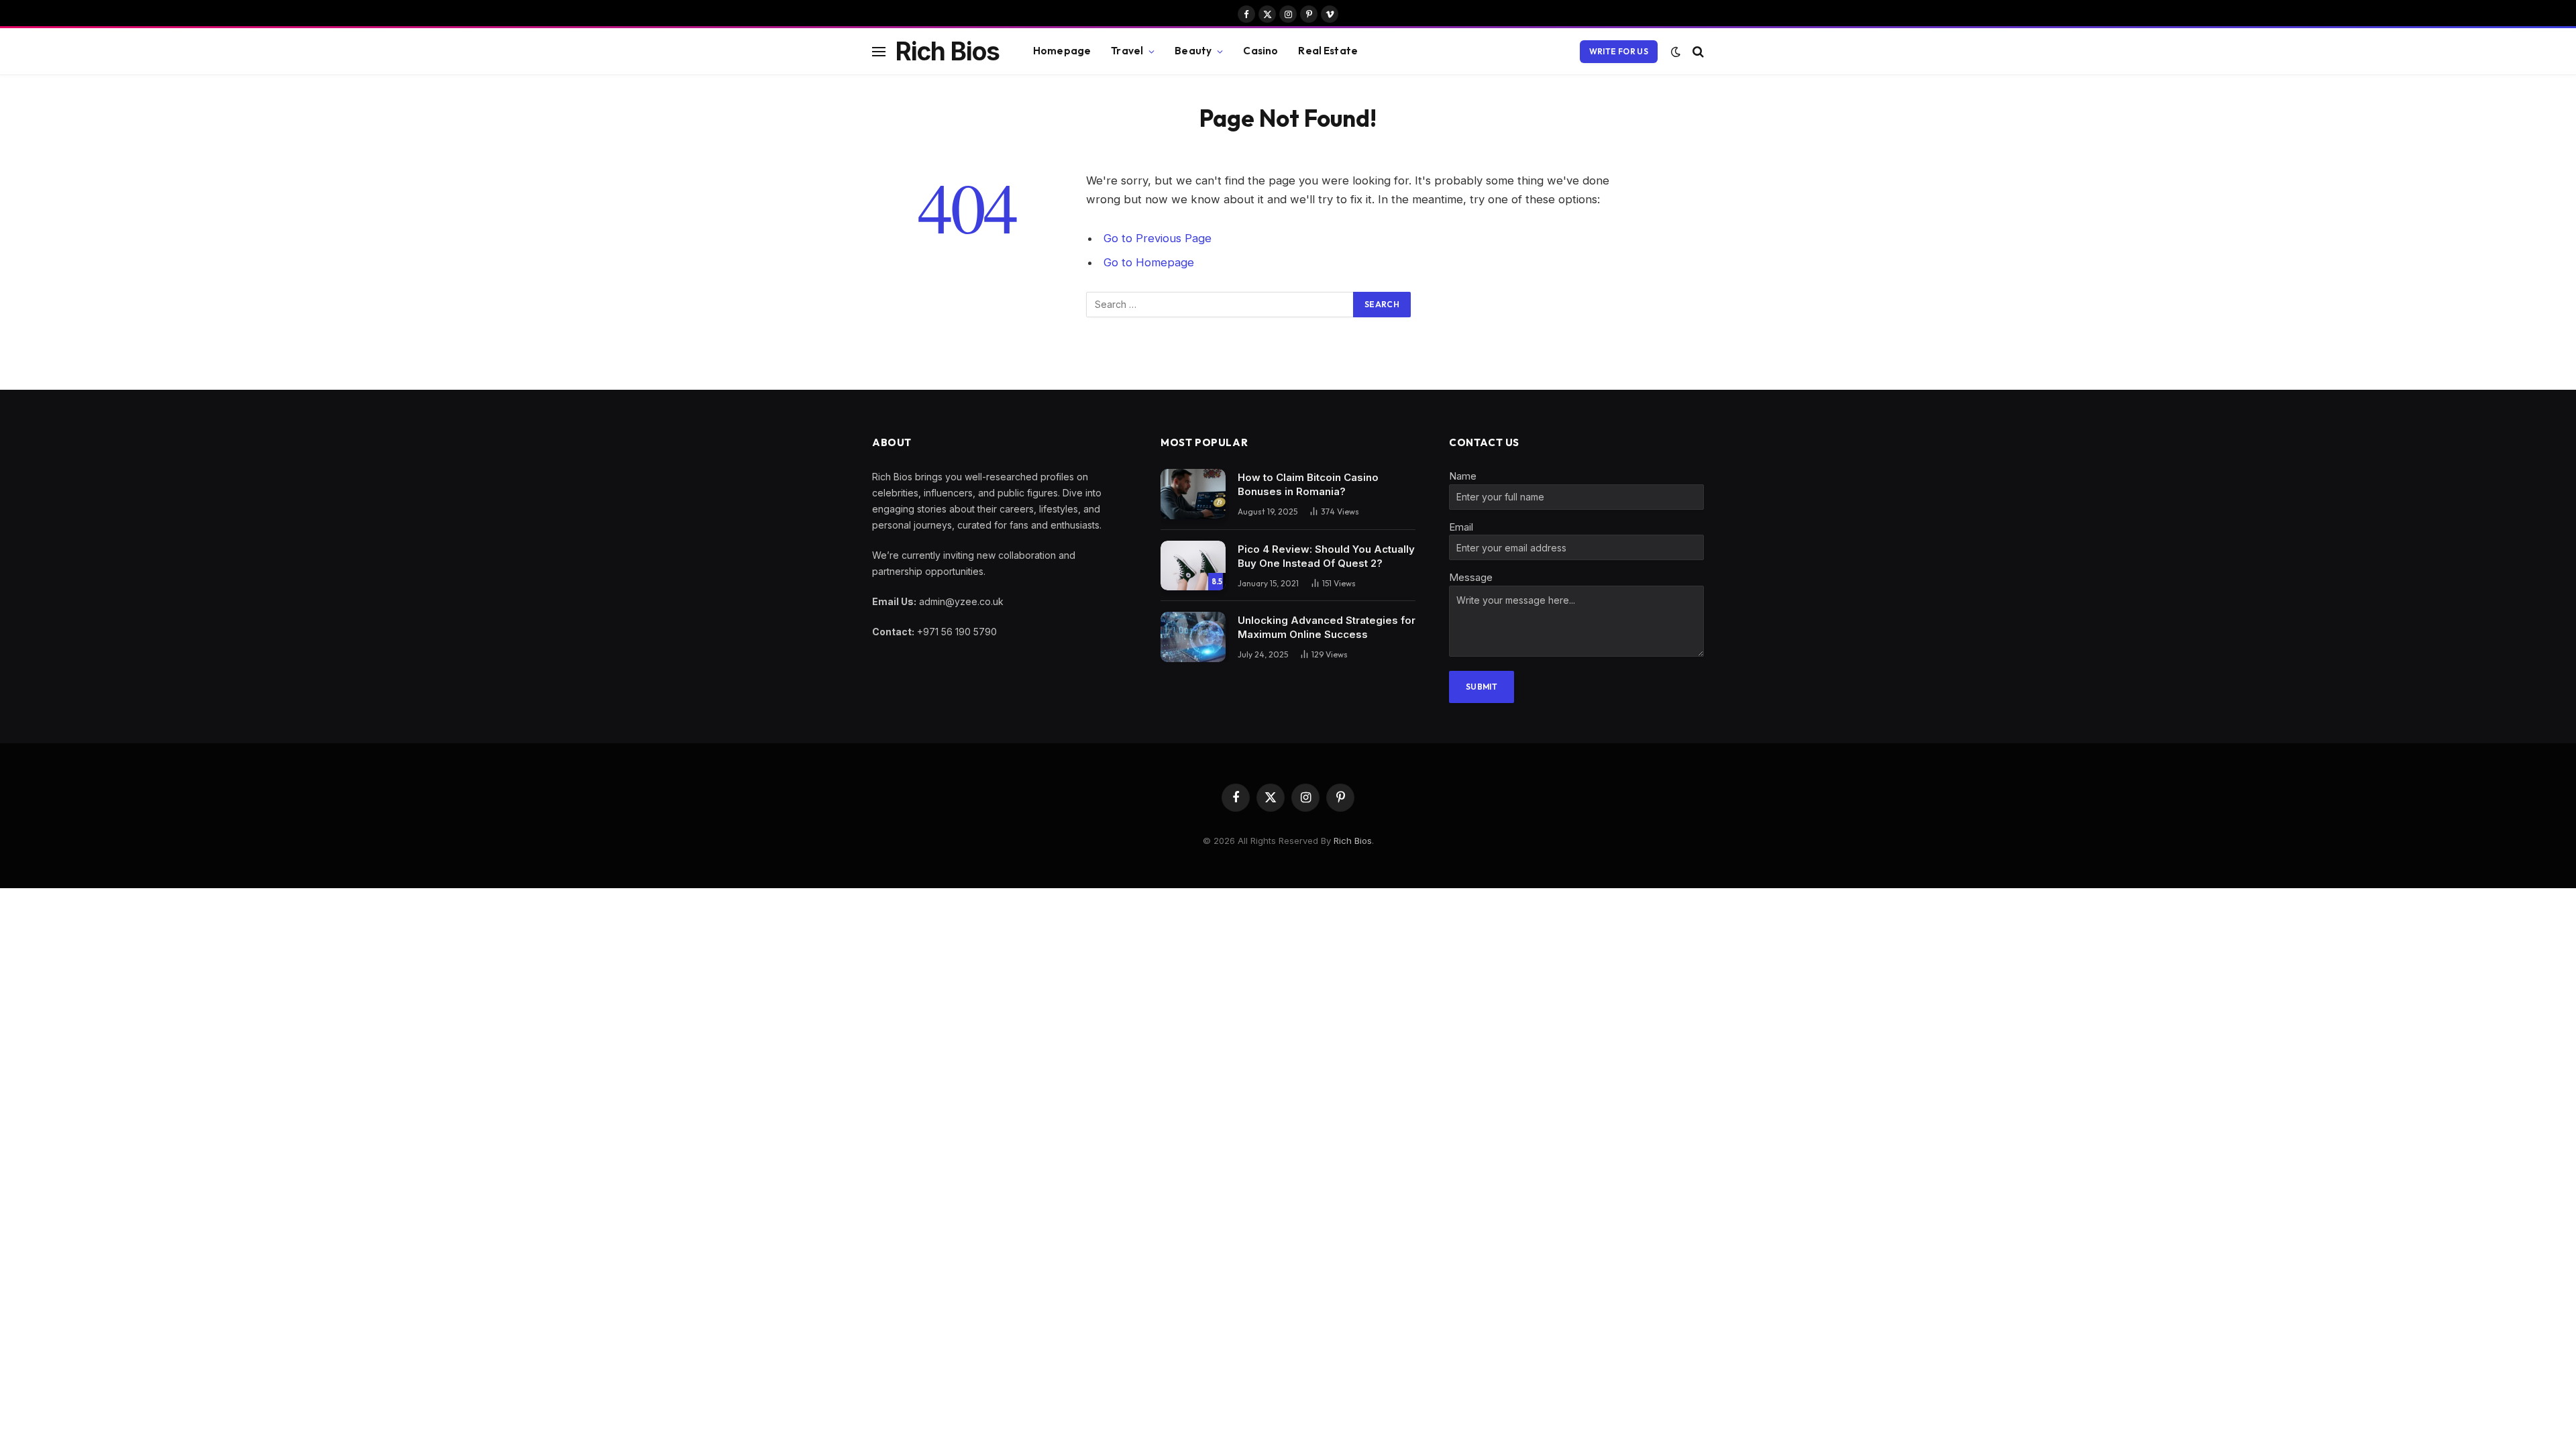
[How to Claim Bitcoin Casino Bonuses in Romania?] (1193, 494)
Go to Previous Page (1158, 238)
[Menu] (879, 51)
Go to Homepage (1149, 262)
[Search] (1697, 51)
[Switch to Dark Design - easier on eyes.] (1676, 52)
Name (1463, 476)
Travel (1127, 51)
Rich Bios (1353, 841)
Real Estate (1328, 51)
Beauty (1193, 51)
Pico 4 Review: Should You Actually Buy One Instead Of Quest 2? (1326, 556)
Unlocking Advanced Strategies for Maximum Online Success (1327, 627)
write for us (1619, 51)
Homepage (1062, 51)
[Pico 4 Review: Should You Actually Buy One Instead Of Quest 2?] (1193, 566)
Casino (1260, 51)
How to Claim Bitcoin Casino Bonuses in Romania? (1308, 484)
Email (1461, 527)
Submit (1482, 687)
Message (1471, 577)
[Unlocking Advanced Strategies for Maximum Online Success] (1193, 637)
